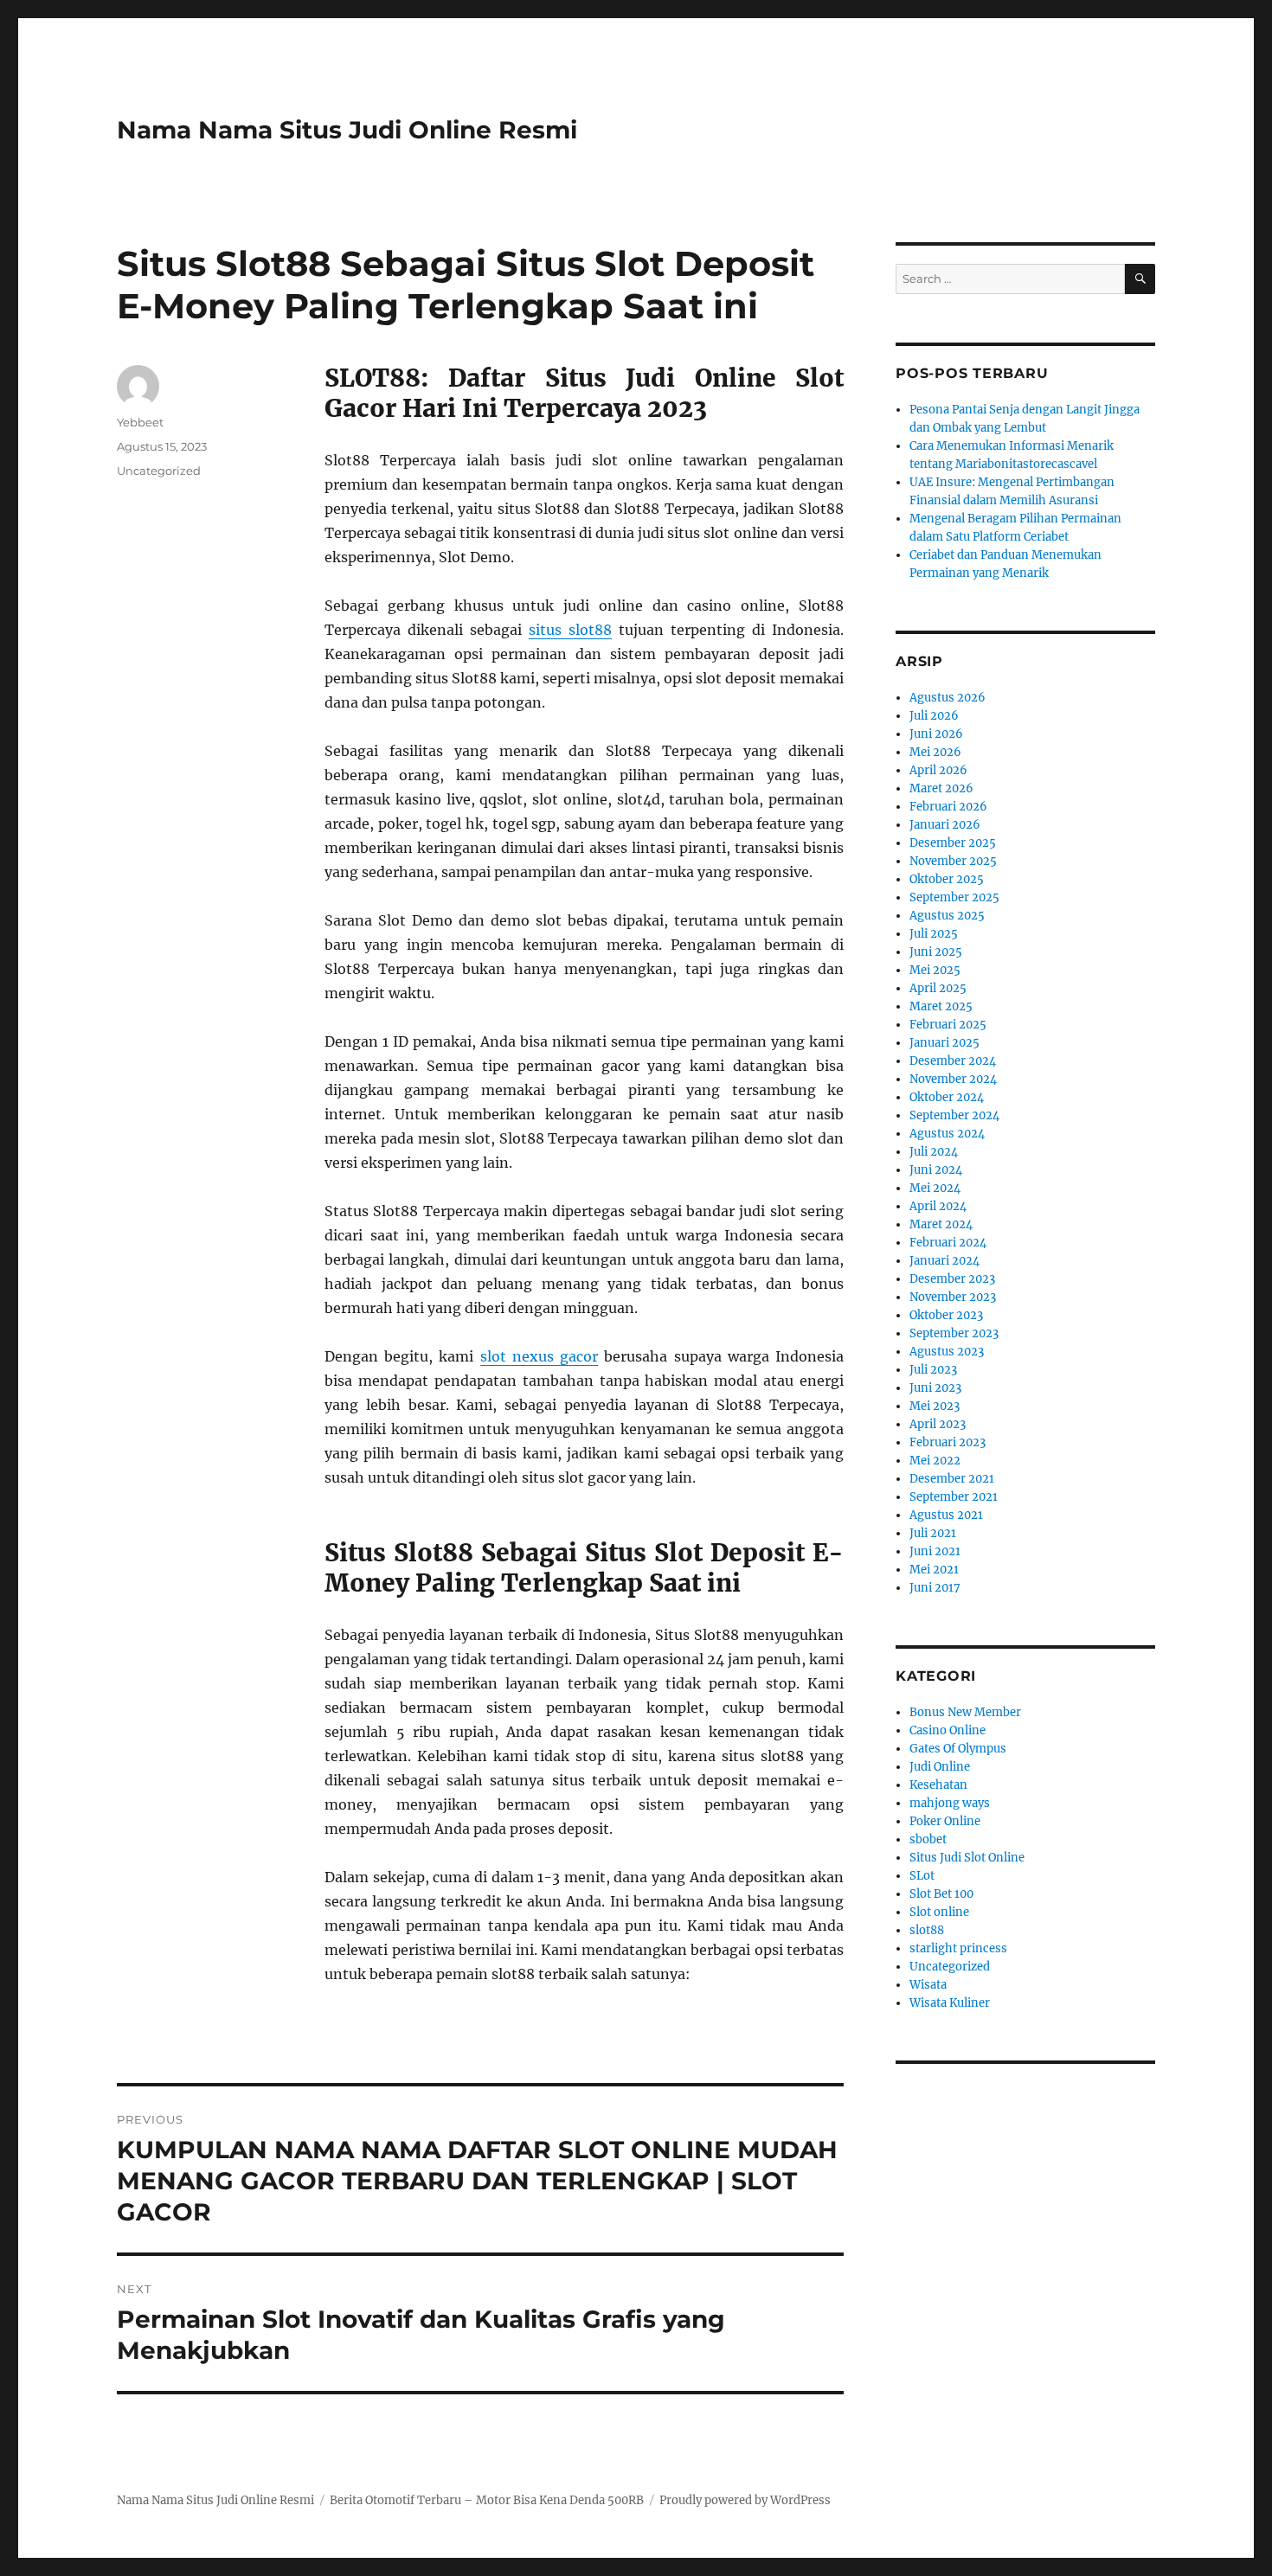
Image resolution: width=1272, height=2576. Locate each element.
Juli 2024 (934, 1152)
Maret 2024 (941, 1224)
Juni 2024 (936, 1170)
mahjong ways (950, 1803)
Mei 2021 (934, 1570)
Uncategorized (159, 471)
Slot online (939, 1912)
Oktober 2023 (946, 1315)
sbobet (928, 1839)
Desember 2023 (952, 1279)
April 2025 (938, 988)
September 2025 (954, 897)
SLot (922, 1876)
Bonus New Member (965, 1712)
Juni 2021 (935, 1551)
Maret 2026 (941, 788)
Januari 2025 (944, 1043)
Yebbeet (140, 422)
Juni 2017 (935, 1588)
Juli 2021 (933, 1533)
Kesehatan (938, 1785)
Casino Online (948, 1730)
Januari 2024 (944, 1261)
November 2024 (953, 1079)
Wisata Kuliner (950, 2003)
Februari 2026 (948, 807)
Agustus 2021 (946, 1515)
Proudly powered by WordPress (745, 2500)
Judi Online (940, 1767)
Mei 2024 (935, 1188)
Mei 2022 (935, 1461)
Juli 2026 (934, 716)
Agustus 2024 (947, 1134)
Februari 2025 (948, 1025)
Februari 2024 (948, 1243)
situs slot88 (570, 630)
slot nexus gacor (539, 1356)
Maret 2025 (941, 1006)
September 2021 (954, 1497)
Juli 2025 (934, 934)
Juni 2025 (936, 952)
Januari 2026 (945, 825)
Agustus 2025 (947, 916)
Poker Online (945, 1821)
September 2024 (954, 1115)
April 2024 (938, 1206)
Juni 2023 (935, 1388)
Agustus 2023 (947, 1352)
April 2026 (938, 770)
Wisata (928, 1985)
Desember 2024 (953, 1061)
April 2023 (938, 1424)
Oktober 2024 (947, 1097)
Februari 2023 (948, 1442)
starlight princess (958, 1948)
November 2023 (953, 1297)
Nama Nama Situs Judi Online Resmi (347, 130)
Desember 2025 (953, 843)
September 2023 (954, 1333)
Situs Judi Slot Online (967, 1858)
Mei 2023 (935, 1406)
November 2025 (953, 861)
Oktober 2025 (947, 879)
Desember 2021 (952, 1479)
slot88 (927, 1930)
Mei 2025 (935, 970)
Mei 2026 (935, 752)
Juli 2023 (933, 1370)
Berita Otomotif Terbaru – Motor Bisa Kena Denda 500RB (487, 2500)
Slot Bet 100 (941, 1894)
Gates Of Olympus (958, 1749)
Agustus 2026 (948, 698)
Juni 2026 (936, 734)
